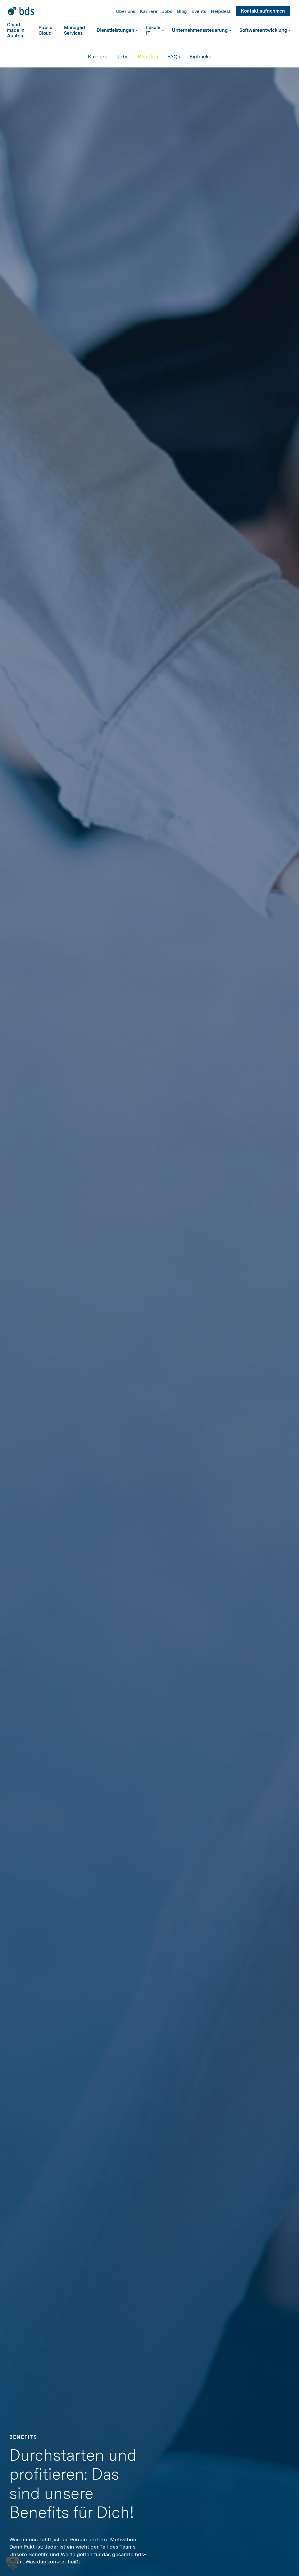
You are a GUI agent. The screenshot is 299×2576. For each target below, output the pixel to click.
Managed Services (74, 30)
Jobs (167, 11)
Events (199, 11)
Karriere (149, 11)
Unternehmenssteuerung (200, 30)
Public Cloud (45, 30)
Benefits (148, 57)
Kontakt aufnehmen (263, 11)
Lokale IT (153, 30)
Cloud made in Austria (16, 30)
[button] (13, 2563)
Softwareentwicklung (263, 30)
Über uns (126, 11)
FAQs (174, 57)
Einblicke (200, 57)
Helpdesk (221, 11)
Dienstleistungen (115, 30)
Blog (182, 11)
